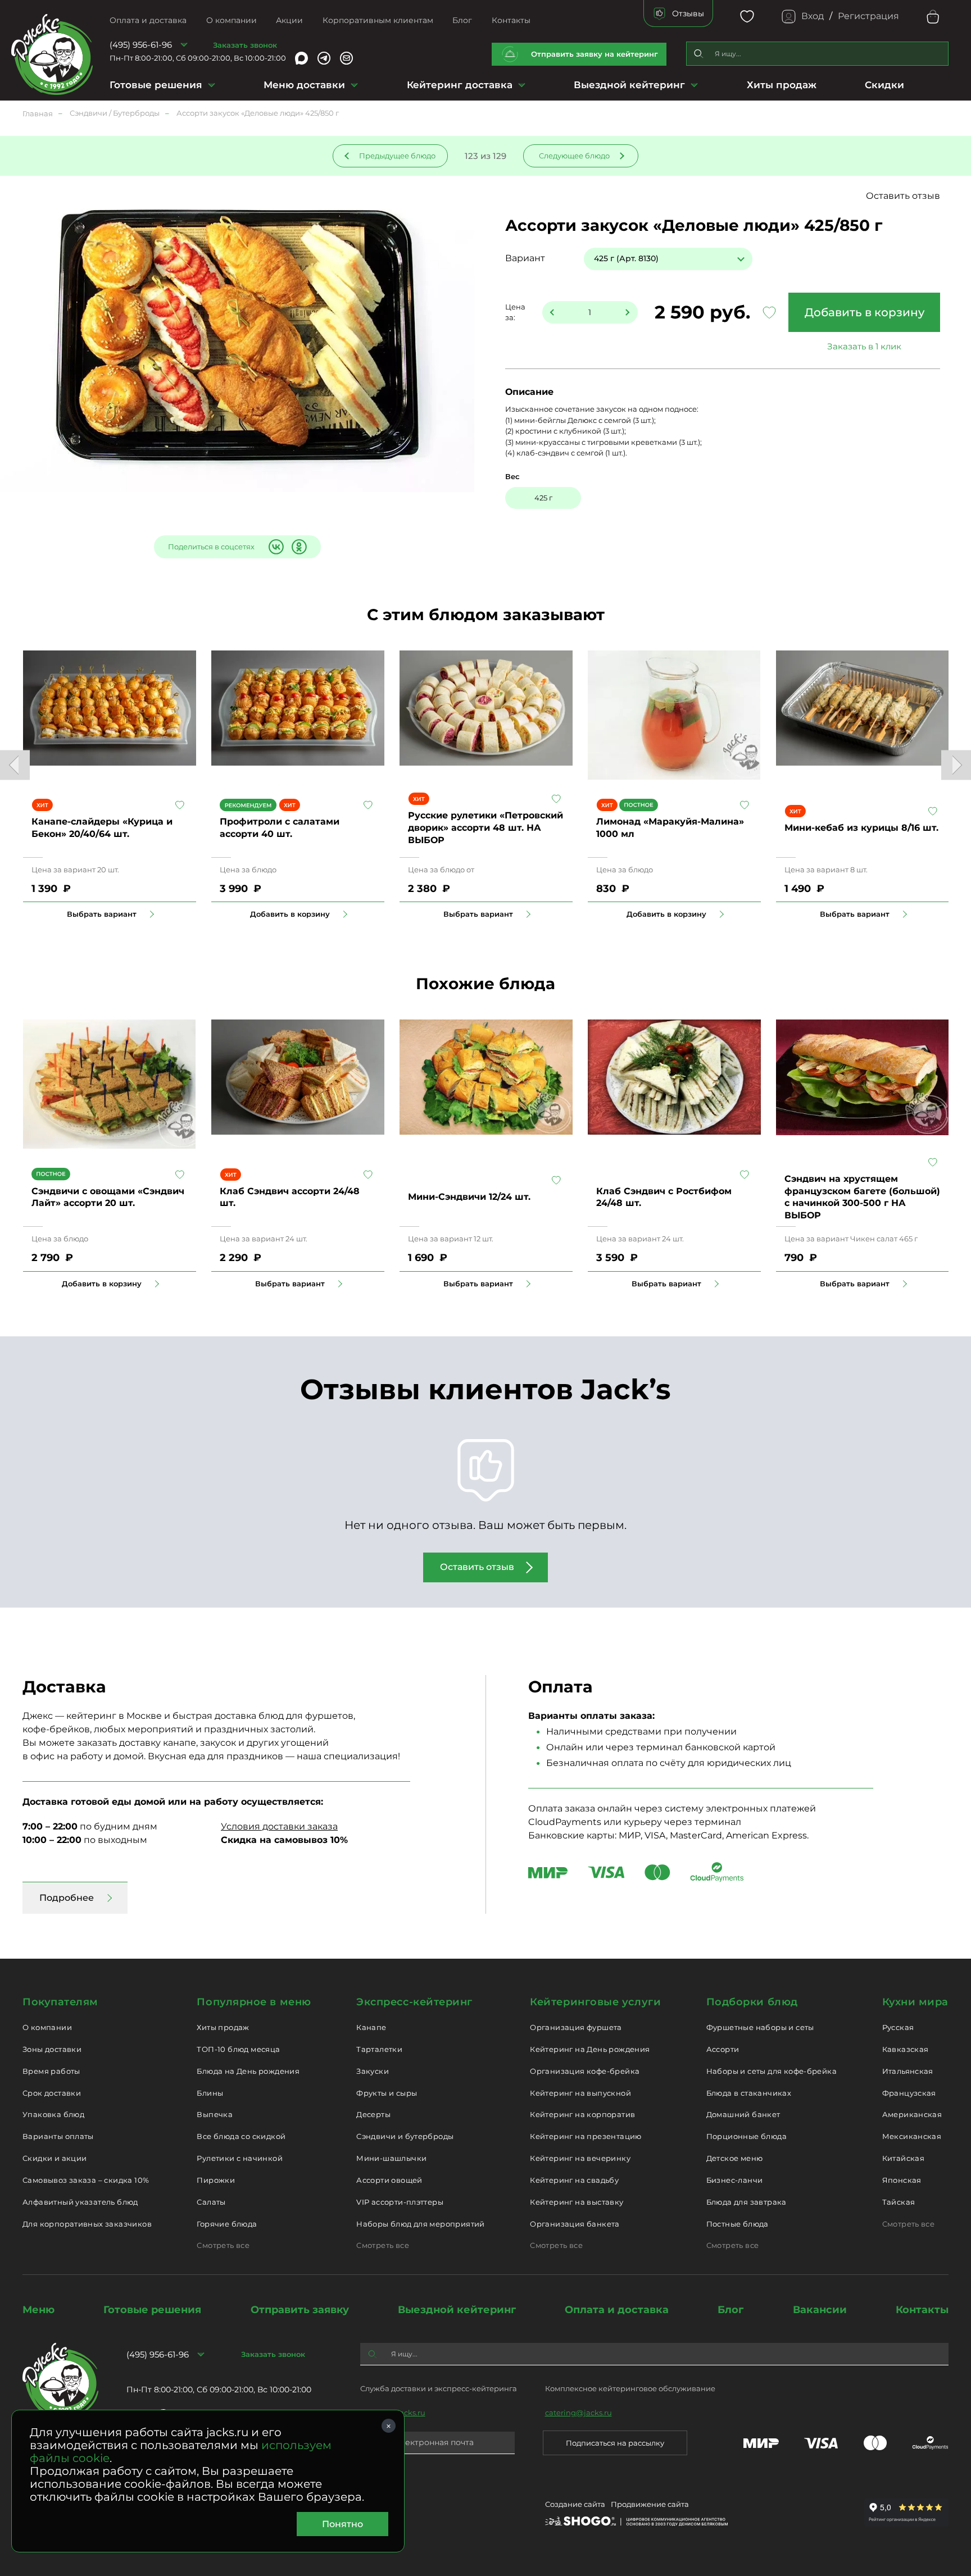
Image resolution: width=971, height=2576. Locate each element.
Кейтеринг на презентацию (586, 2136)
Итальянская (908, 2071)
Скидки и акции (55, 2158)
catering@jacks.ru (578, 2413)
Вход (813, 16)
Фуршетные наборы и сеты (760, 2027)
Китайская (904, 2158)
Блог (462, 20)
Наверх (8, 644)
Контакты (511, 20)
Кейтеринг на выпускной (580, 2093)
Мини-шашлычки (391, 2158)
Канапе (371, 2027)
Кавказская (906, 2049)
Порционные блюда (747, 2136)
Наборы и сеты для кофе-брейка (772, 2071)
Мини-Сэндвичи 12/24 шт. (469, 1197)
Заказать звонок (245, 45)
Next (956, 765)
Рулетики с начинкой (239, 2158)
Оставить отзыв (903, 196)
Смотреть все (223, 2245)
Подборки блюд (752, 2002)
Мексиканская (912, 2136)
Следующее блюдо (574, 156)
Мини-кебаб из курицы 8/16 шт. (861, 828)
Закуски (373, 2071)
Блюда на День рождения (248, 2071)
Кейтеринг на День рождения (590, 2049)
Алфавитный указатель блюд (80, 2202)
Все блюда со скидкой (241, 2136)
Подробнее (67, 1898)
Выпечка (215, 2114)
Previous (15, 765)
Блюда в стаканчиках (749, 2093)
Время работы (51, 2071)
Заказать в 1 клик (864, 346)
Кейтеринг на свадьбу (574, 2180)
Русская (898, 2027)
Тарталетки (379, 2049)
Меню (38, 2310)
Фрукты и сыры (387, 2093)
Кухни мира (915, 2002)
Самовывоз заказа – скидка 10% (86, 2180)
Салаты (211, 2202)
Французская (909, 2093)
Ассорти (723, 2049)
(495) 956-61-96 (141, 45)
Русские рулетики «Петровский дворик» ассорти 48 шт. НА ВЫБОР (485, 827)
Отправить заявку (300, 2310)
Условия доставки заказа (279, 1826)
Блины (210, 2093)
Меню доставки (304, 85)
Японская (902, 2180)
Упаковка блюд (53, 2114)
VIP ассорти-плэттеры (400, 2202)
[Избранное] (747, 17)
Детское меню (735, 2158)
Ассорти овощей (389, 2180)
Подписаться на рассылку (615, 2443)
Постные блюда (738, 2224)
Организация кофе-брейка (585, 2071)
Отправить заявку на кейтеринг (595, 54)
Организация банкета (575, 2224)
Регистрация (868, 16)
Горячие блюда (227, 2224)
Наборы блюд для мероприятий (421, 2224)
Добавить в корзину (865, 312)
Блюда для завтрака (747, 2202)
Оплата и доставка (148, 20)
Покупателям (60, 2002)
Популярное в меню (254, 2002)
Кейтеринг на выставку (577, 2202)
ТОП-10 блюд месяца (238, 2049)
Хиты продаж (782, 85)
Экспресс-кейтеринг (414, 2002)
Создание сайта (575, 2504)
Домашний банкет (743, 2114)
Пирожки (216, 2180)
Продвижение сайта (650, 2504)
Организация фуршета (576, 2027)
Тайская (899, 2202)
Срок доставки (52, 2093)
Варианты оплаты (58, 2136)
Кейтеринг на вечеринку (580, 2158)
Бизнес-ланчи (735, 2180)
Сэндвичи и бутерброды (405, 2136)
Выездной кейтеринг (629, 85)
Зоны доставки (52, 2049)
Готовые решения (156, 85)
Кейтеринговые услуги (595, 2002)
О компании (232, 20)
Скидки (884, 85)
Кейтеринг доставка (460, 85)
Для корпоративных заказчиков (87, 2224)
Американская (912, 2114)
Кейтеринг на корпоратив (582, 2114)
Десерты (373, 2114)
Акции (289, 20)
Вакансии (820, 2310)
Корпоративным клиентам (378, 20)
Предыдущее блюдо (397, 156)
